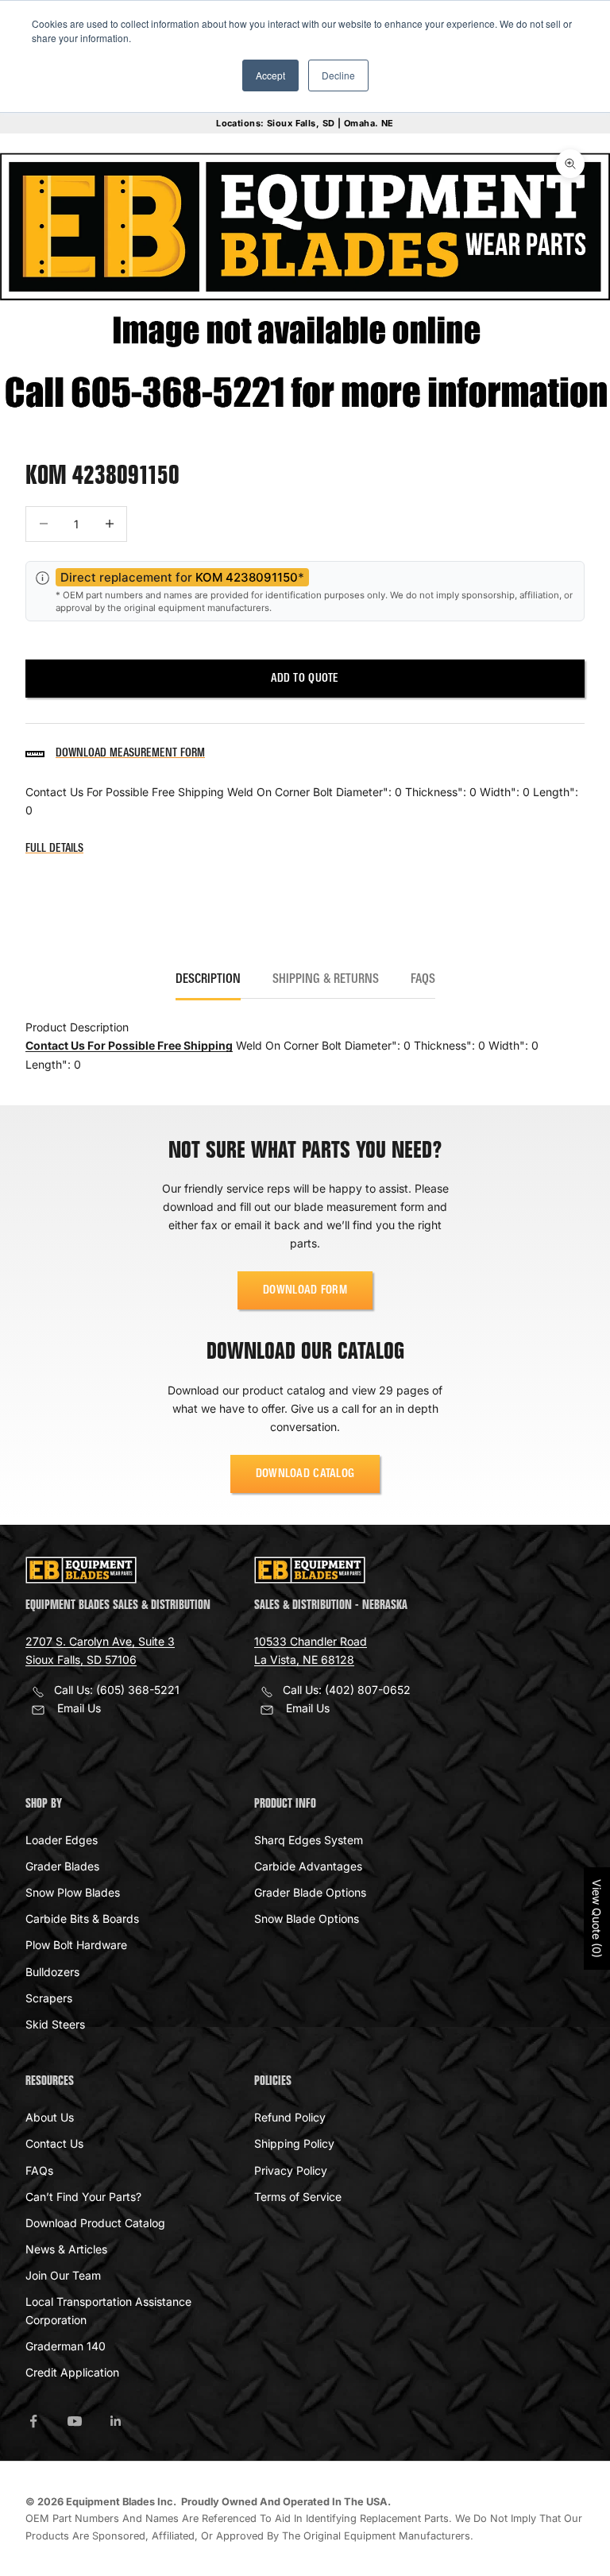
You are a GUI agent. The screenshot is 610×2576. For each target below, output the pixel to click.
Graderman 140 (66, 2346)
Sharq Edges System (309, 1840)
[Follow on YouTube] (75, 2421)
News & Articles (66, 2249)
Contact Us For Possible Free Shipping (129, 1045)
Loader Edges (62, 1840)
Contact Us (54, 2143)
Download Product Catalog (95, 2223)
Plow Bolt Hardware (76, 1945)
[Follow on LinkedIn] (116, 2421)
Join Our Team (63, 2275)
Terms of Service (298, 2197)
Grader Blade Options (310, 1892)
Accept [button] (270, 75)
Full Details (54, 849)
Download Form (305, 1290)
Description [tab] (208, 980)
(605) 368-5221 (138, 1690)
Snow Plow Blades (73, 1892)
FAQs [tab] (423, 980)
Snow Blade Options (307, 1918)
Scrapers (49, 1998)
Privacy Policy (291, 2170)
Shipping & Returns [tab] (326, 980)
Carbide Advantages (308, 1866)
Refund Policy (290, 2117)
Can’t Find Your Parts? (83, 2197)
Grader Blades (62, 1866)
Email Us (79, 1708)
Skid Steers (55, 2024)
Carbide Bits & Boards (82, 1918)
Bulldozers (52, 1972)
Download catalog (305, 1474)
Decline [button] (338, 75)
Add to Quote (305, 679)
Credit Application (72, 2372)
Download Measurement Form (130, 753)
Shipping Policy (294, 2143)
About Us (50, 2117)
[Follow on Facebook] (33, 2421)
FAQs (39, 2170)
